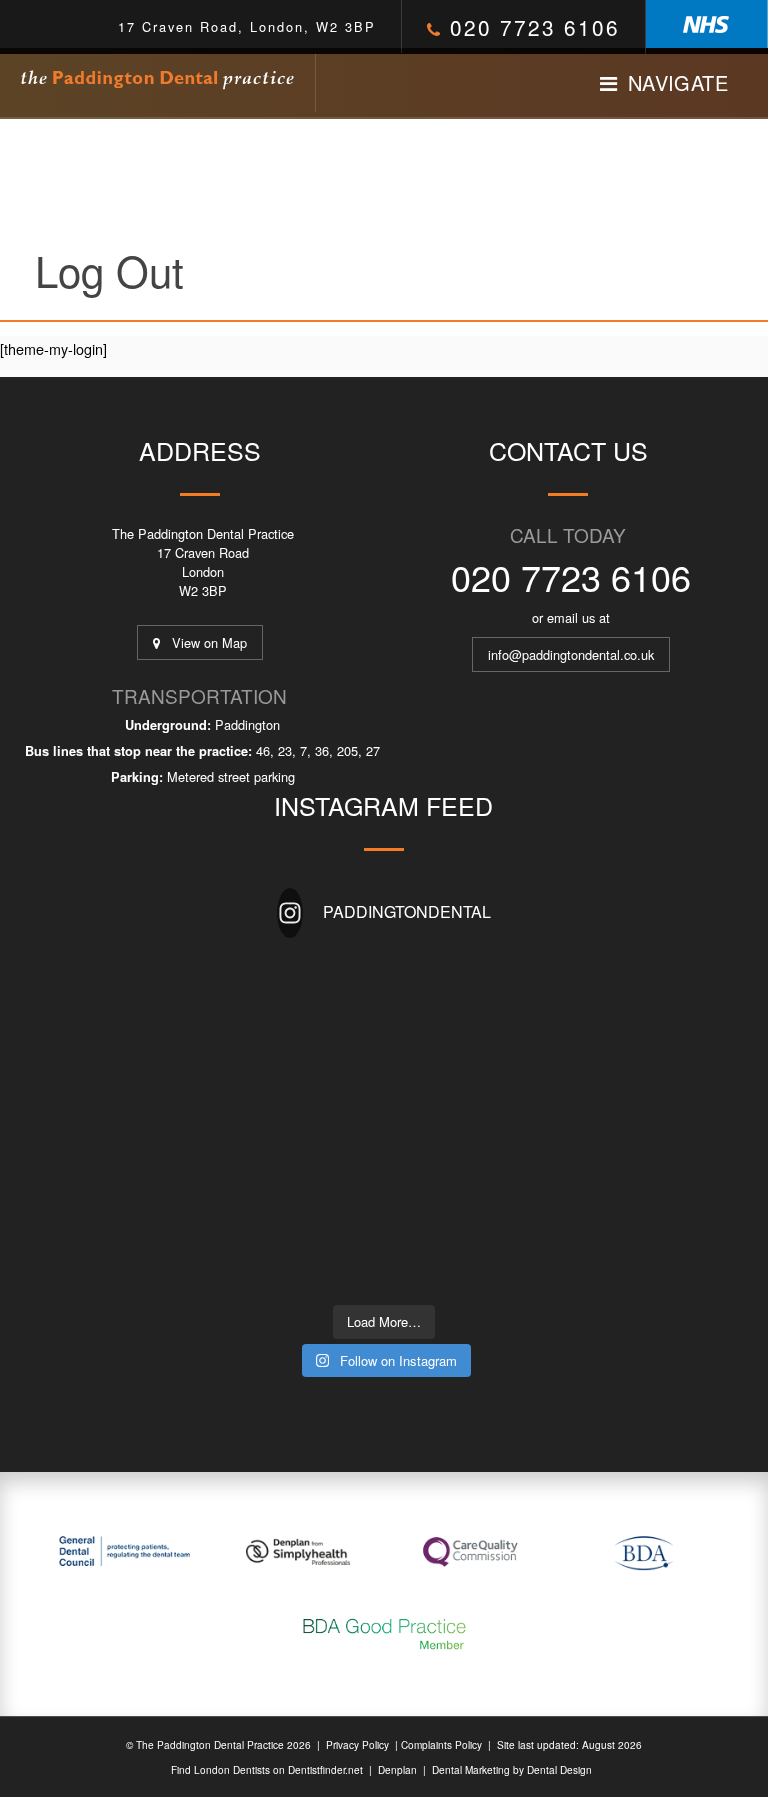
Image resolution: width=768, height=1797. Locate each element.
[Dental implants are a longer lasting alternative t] (440, 1057)
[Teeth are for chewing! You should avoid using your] (328, 1259)
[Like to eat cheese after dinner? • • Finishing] (328, 1057)
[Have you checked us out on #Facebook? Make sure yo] (440, 1192)
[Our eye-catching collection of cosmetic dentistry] (328, 1124)
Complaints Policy (441, 1744)
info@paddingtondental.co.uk (571, 654)
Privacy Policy (357, 1744)
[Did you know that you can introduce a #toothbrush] (440, 1124)
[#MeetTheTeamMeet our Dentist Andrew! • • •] (440, 990)
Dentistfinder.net (325, 1769)
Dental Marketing (471, 1769)
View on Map (203, 642)
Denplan (396, 1769)
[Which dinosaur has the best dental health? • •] (328, 990)
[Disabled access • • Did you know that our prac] (328, 1192)
